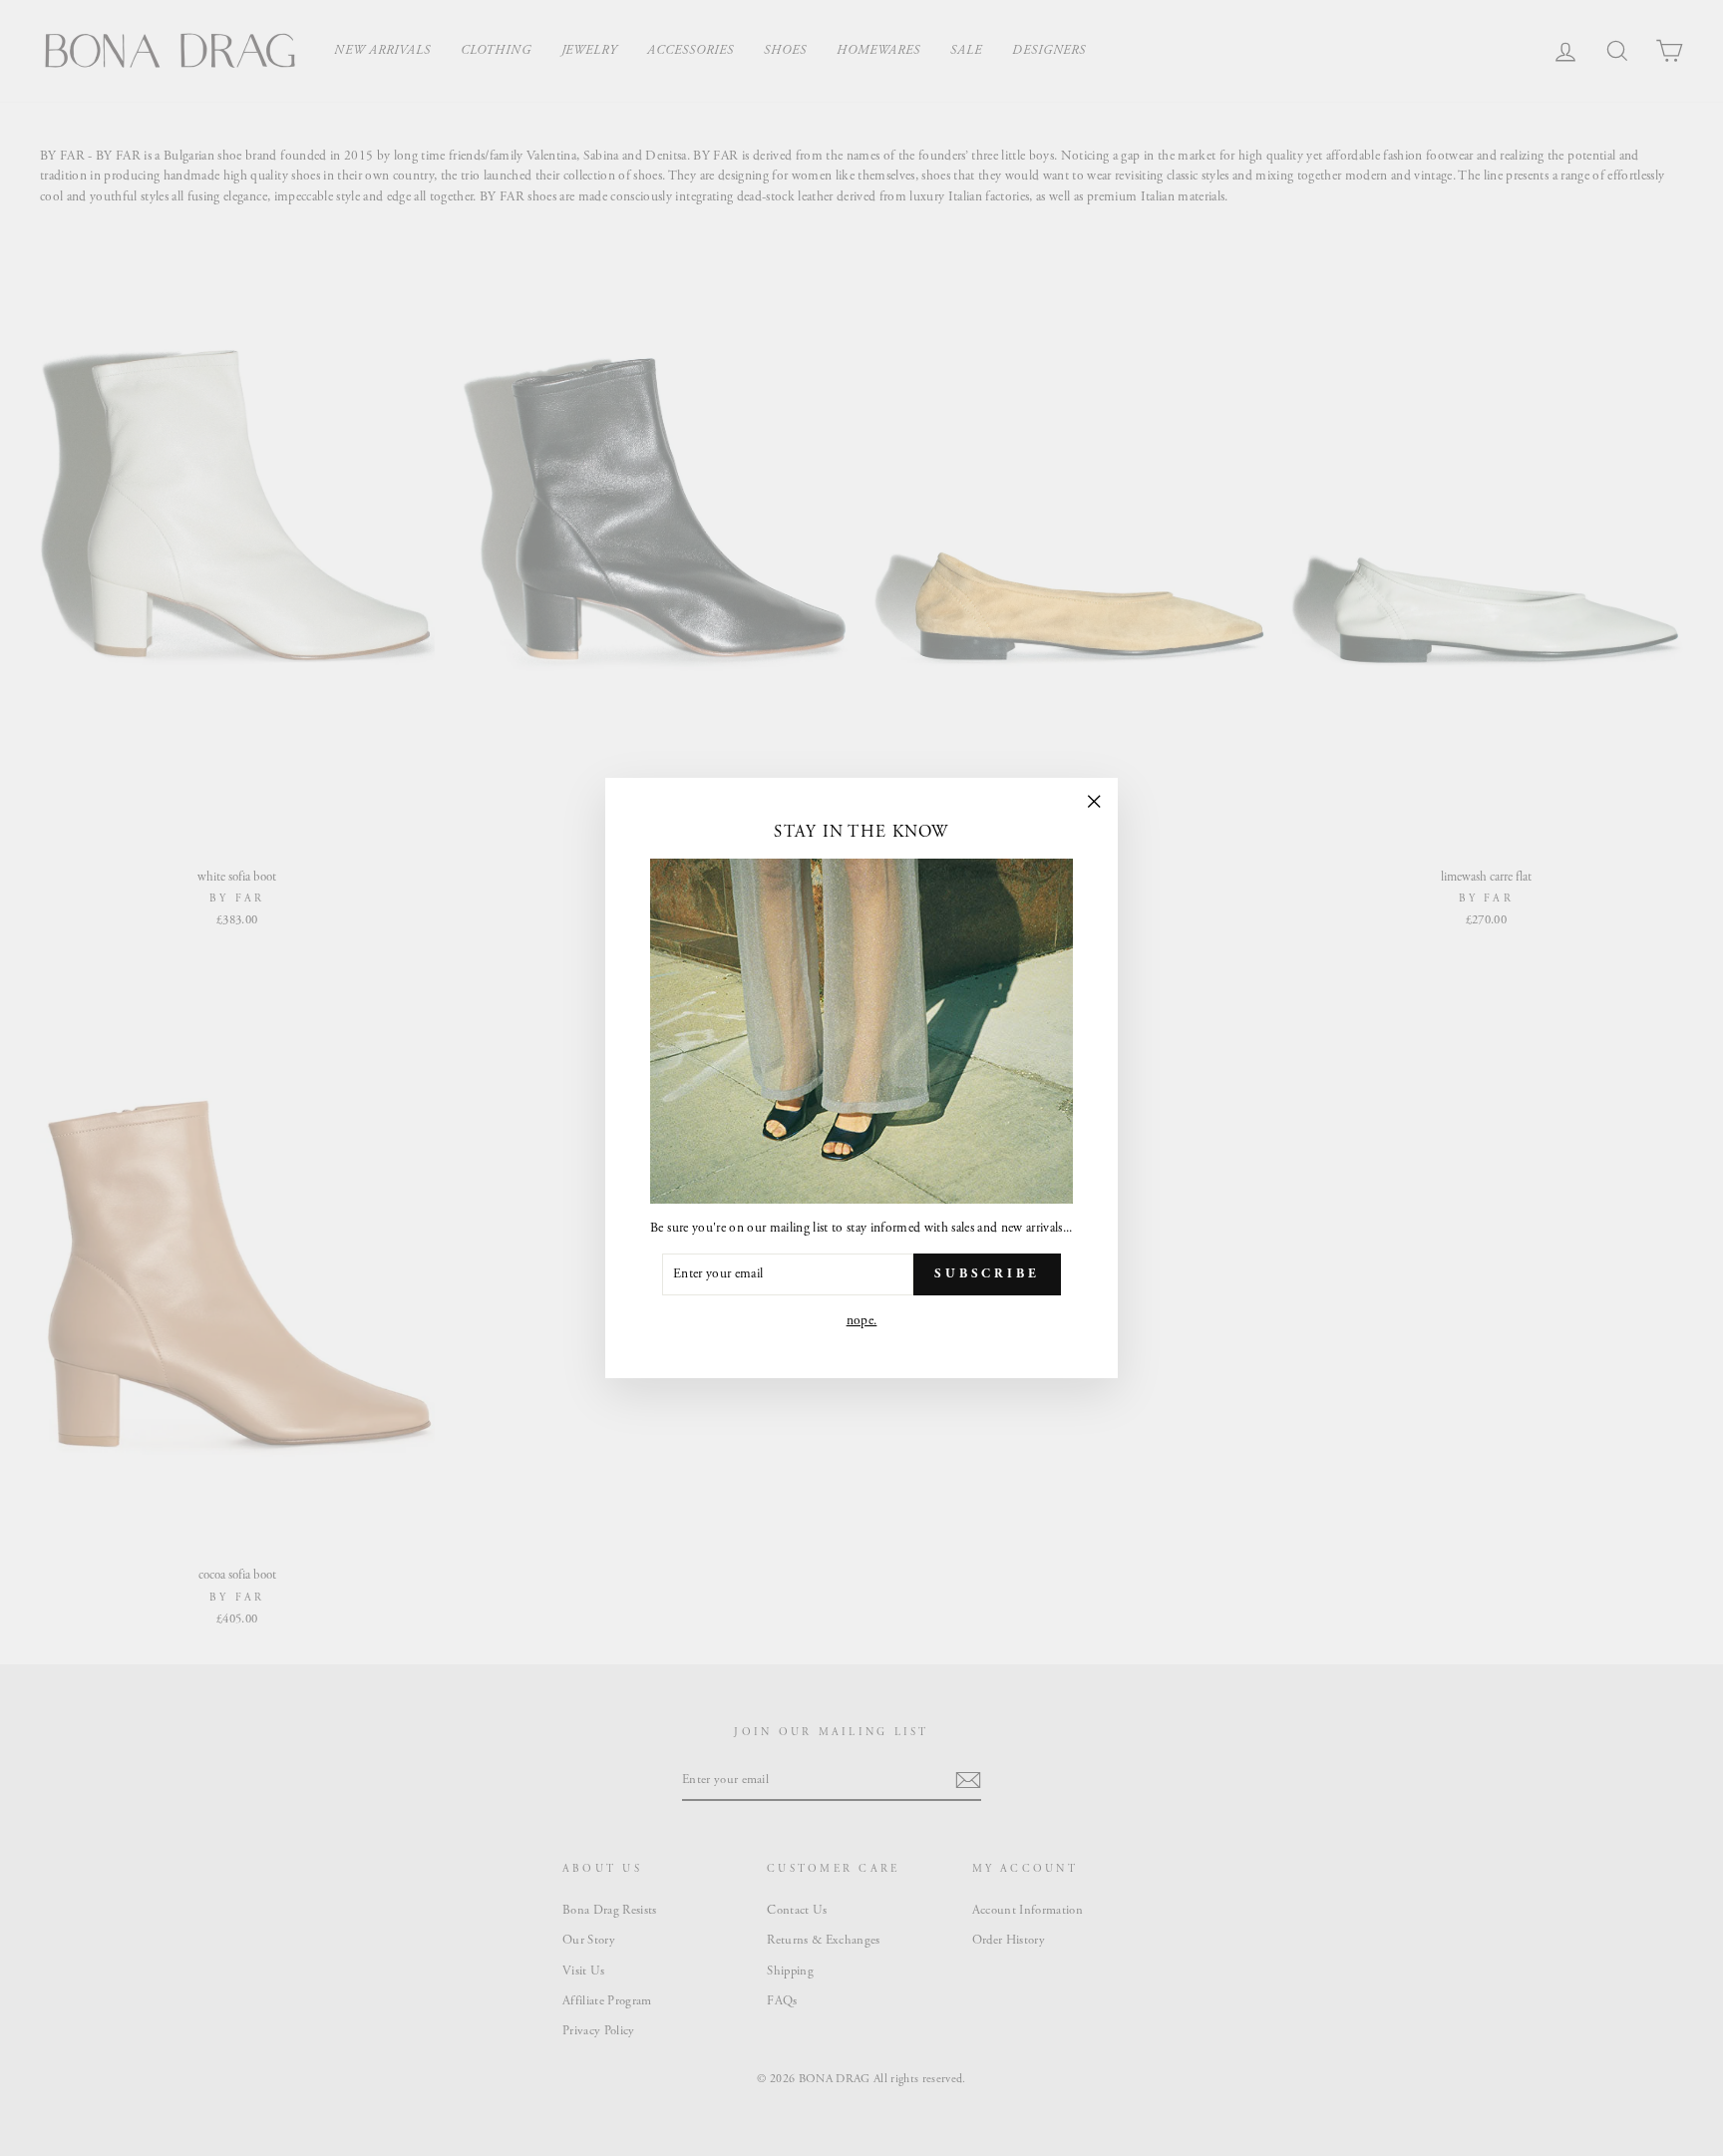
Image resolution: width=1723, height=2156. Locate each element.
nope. (862, 1321)
